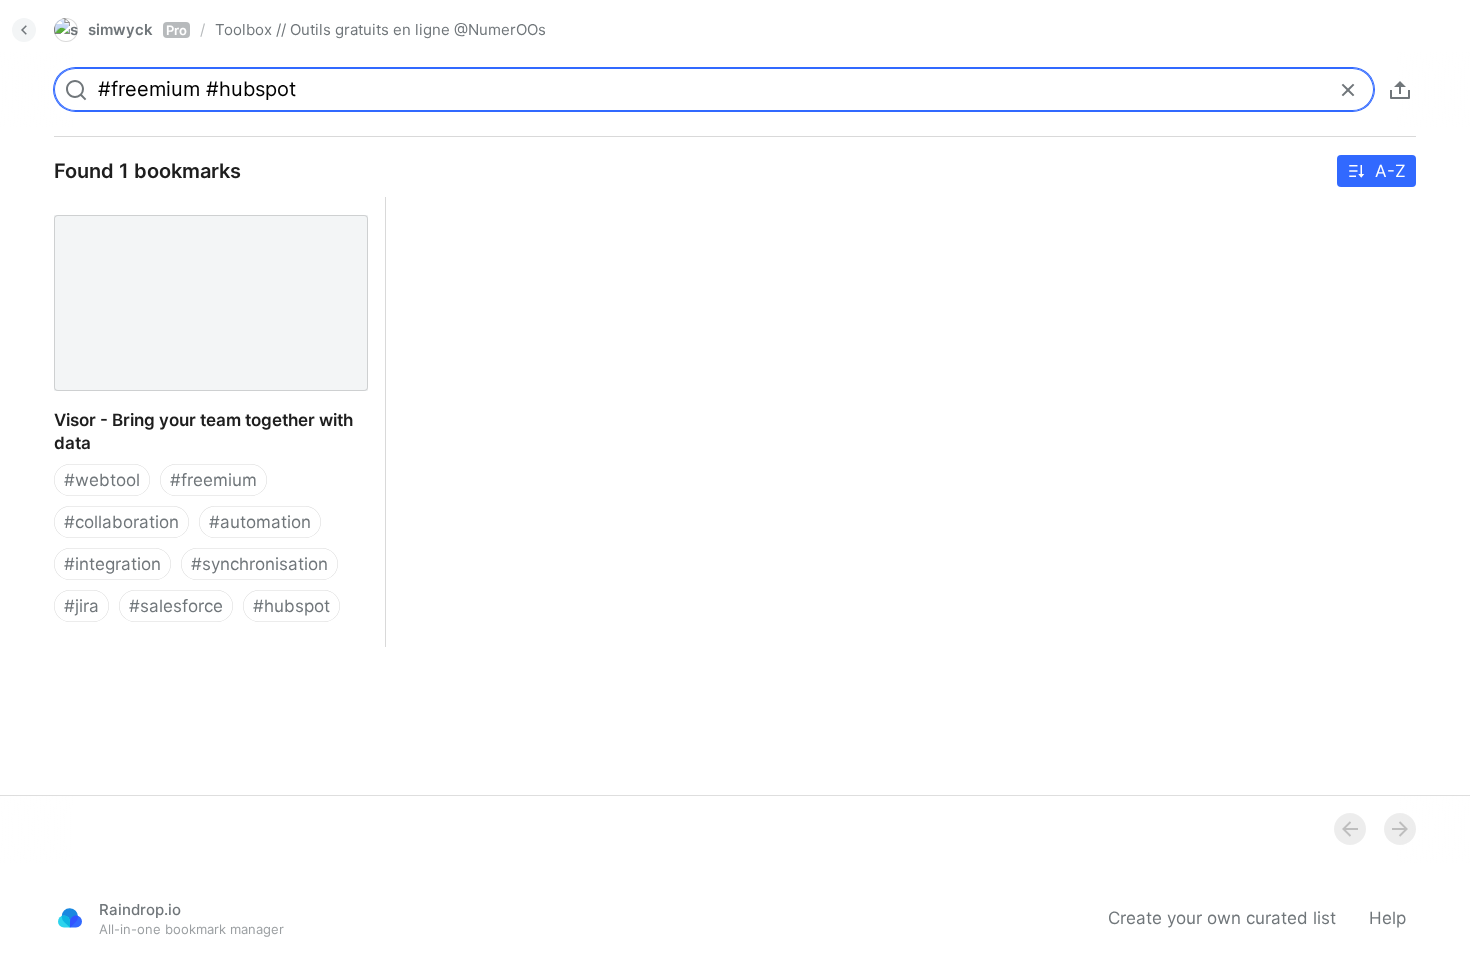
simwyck (137, 29)
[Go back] (24, 30)
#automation (260, 522)
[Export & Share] (1400, 90)
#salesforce (176, 606)
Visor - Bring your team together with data (206, 208)
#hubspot (291, 606)
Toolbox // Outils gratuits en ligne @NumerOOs (380, 29)
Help (1387, 918)
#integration (112, 564)
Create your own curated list (1222, 918)
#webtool (102, 480)
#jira (81, 606)
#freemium (213, 480)
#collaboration (121, 522)
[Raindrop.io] (70, 918)
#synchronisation (259, 564)
